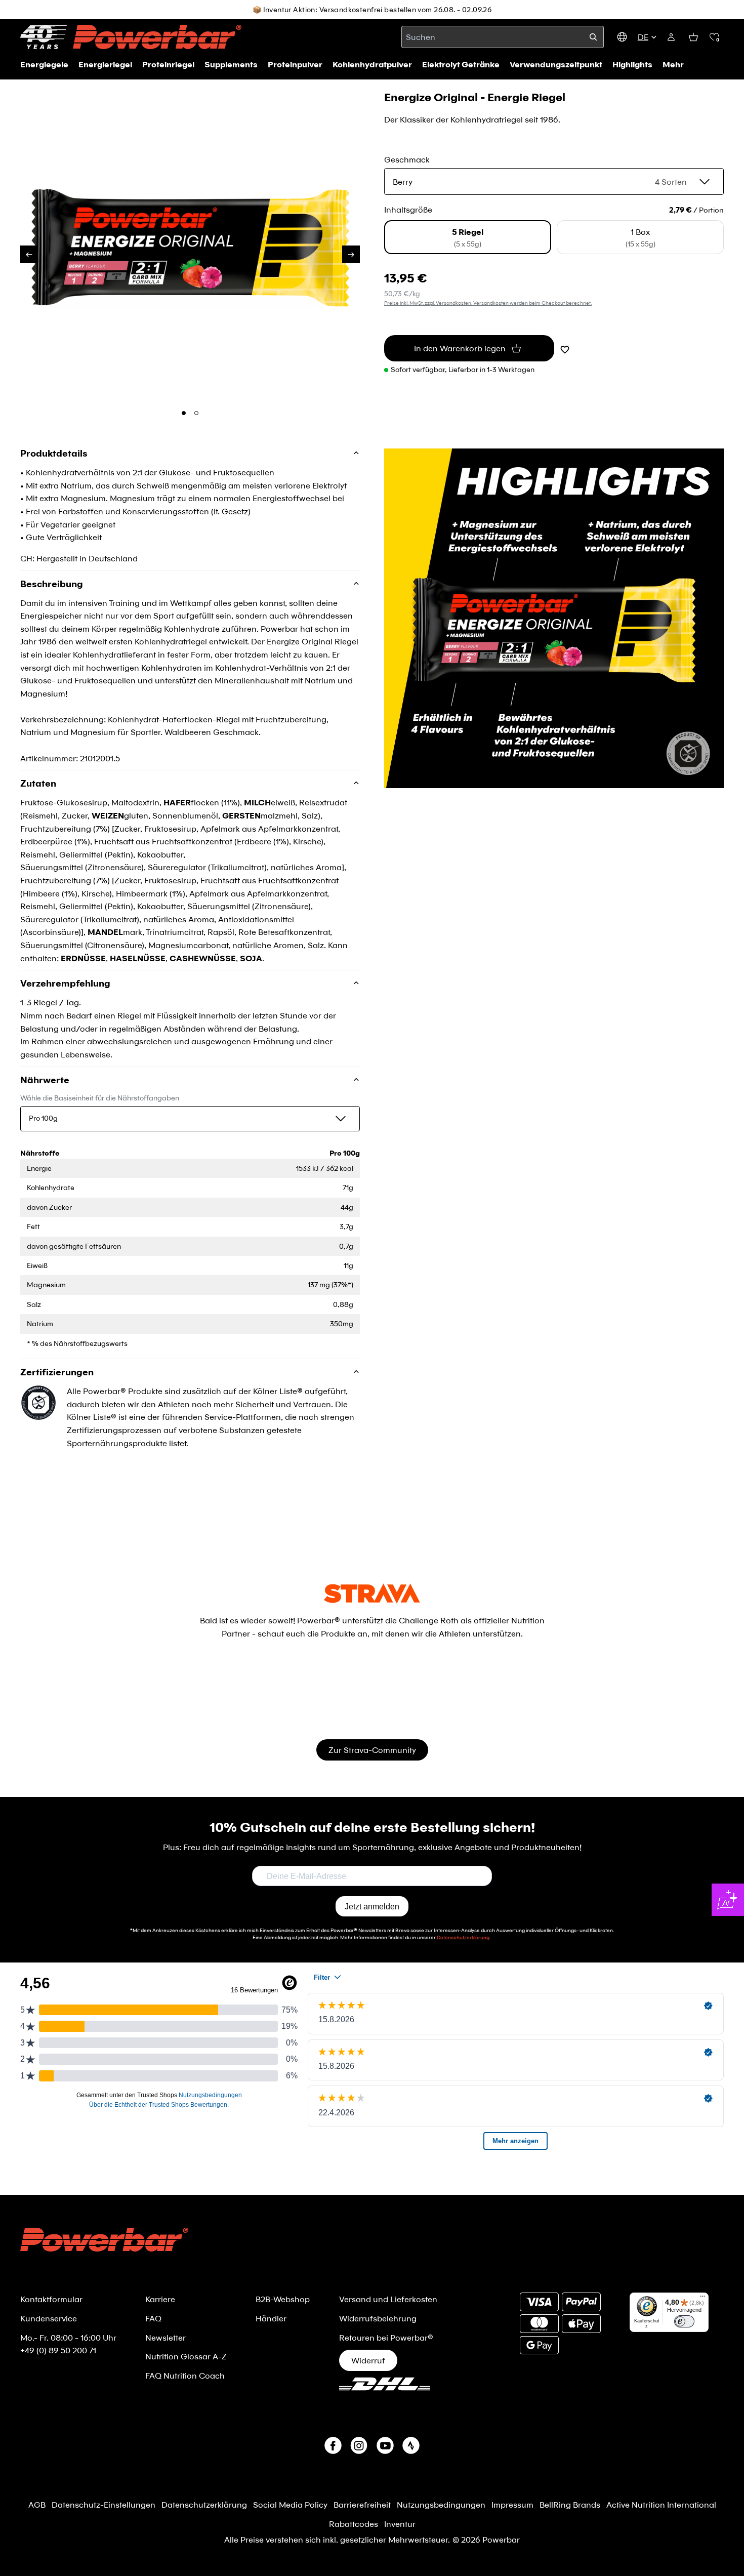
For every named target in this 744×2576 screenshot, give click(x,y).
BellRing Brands (570, 2504)
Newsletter (166, 2337)
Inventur (400, 2524)
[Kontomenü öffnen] (671, 37)
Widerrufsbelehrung (378, 2318)
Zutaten (38, 783)
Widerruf (368, 2360)
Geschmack (407, 159)
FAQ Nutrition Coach (185, 2375)
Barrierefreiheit (362, 2504)
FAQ (153, 2318)
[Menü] (702, 2299)
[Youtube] (385, 2445)
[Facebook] (333, 2445)
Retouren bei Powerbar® (386, 2337)
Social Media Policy (290, 2504)
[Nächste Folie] (351, 254)
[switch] (684, 2321)
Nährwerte (45, 1080)
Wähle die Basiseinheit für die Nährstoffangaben (100, 1098)
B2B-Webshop (283, 2299)
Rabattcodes (354, 2524)
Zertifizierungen (57, 1372)
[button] (714, 37)
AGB (37, 2504)
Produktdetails (54, 454)
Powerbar (501, 2539)
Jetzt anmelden (372, 1907)
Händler (271, 2318)
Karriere (160, 2299)
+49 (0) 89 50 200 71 (58, 2350)
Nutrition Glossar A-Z (186, 2356)
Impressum (512, 2504)
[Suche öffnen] (593, 37)
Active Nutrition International (661, 2504)
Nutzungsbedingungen (441, 2504)
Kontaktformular (51, 2299)
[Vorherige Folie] (29, 254)
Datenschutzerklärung (204, 2504)
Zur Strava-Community (372, 1750)
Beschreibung (52, 584)
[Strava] (411, 2445)
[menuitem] (673, 64)
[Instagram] (359, 2445)
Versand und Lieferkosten (388, 2299)
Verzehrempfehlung (65, 983)
